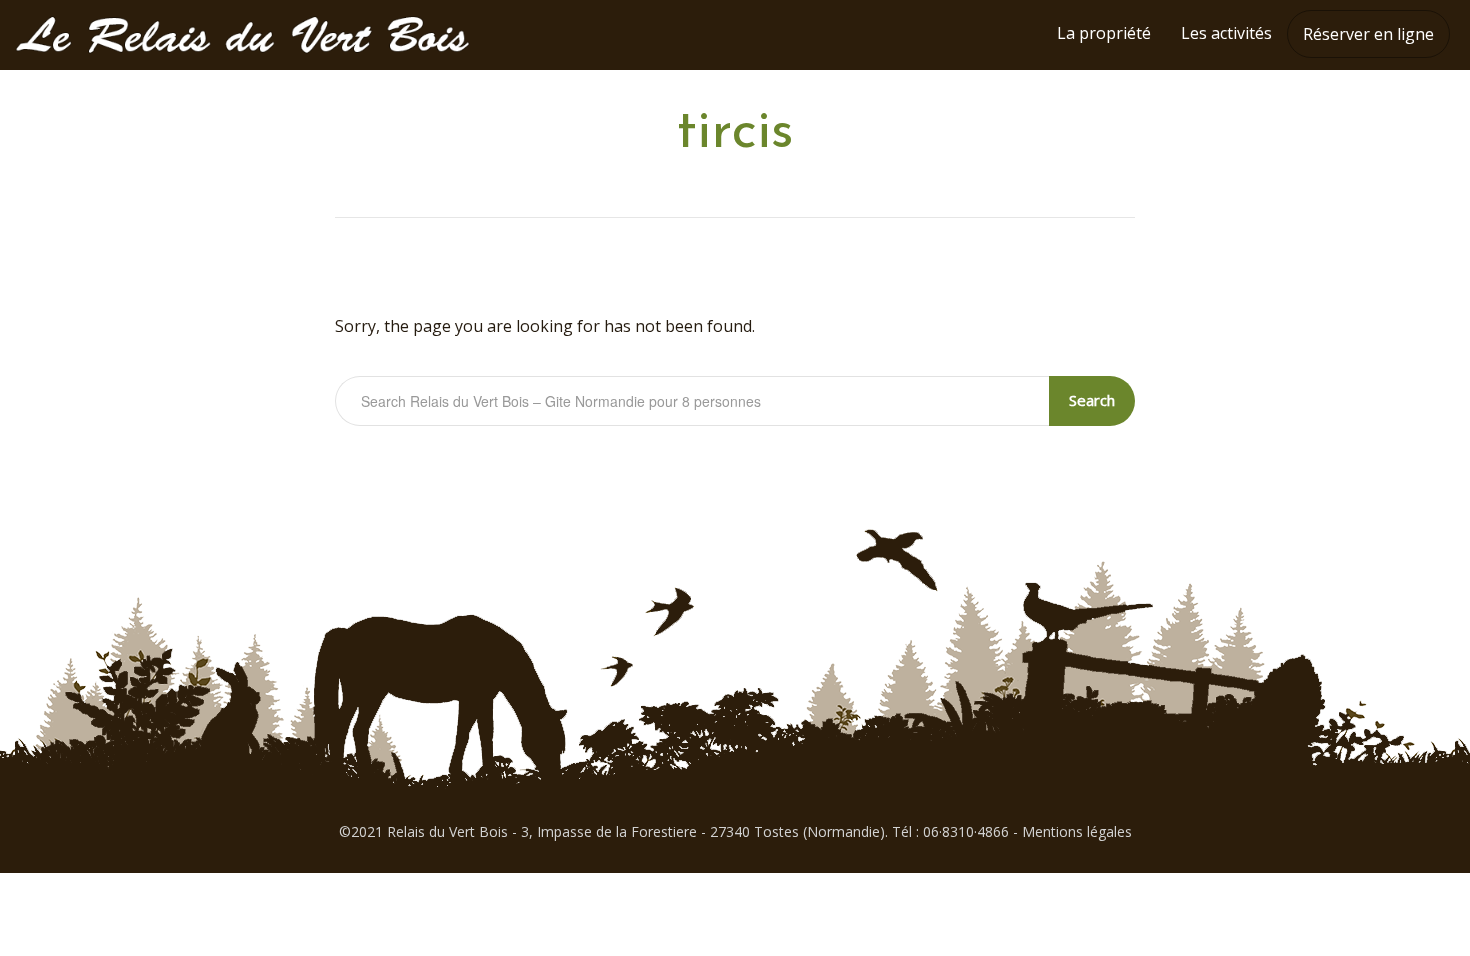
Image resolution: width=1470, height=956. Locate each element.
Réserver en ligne (1368, 34)
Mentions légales (1077, 831)
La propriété (1104, 33)
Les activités (1226, 33)
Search (1092, 400)
